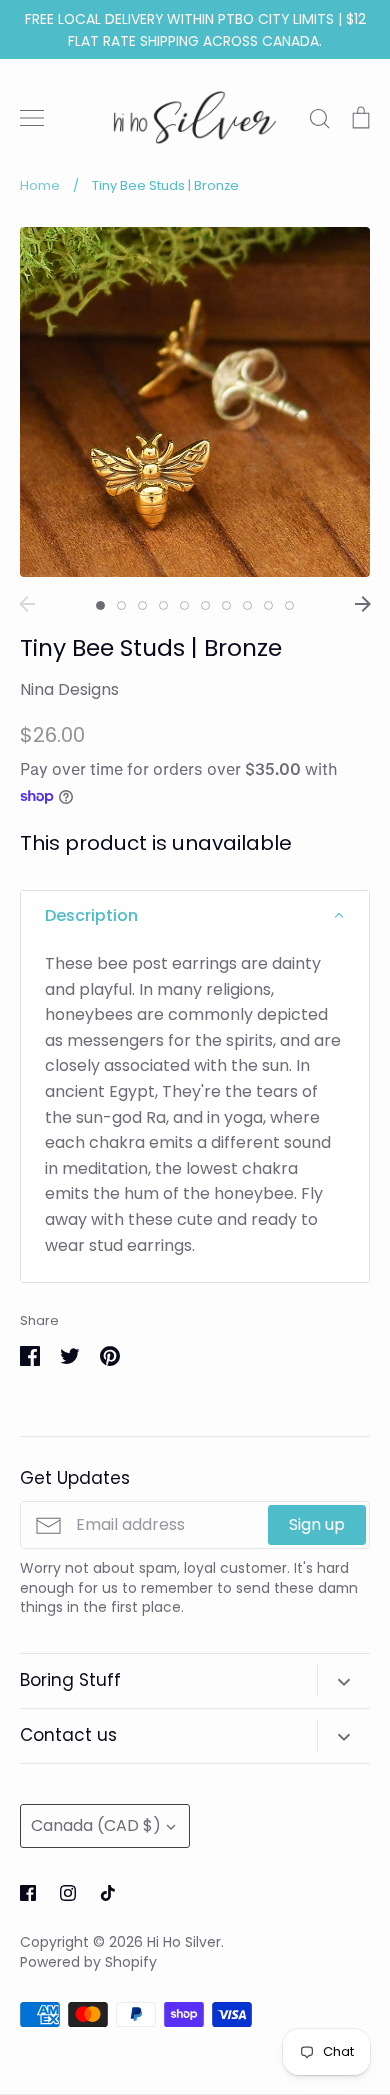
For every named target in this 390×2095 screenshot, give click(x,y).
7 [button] (226, 605)
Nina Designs (69, 689)
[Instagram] (68, 1893)
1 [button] (100, 605)
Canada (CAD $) (96, 1825)
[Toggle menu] (32, 118)
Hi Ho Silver (184, 1942)
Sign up (317, 1524)
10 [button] (289, 605)
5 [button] (184, 605)
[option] (195, 402)
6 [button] (205, 605)
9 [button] (268, 605)
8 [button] (247, 605)
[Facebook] (28, 1893)
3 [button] (142, 605)
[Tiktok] (108, 1893)
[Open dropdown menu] (343, 1681)
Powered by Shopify (88, 1962)
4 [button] (163, 605)
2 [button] (121, 605)
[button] (195, 916)
